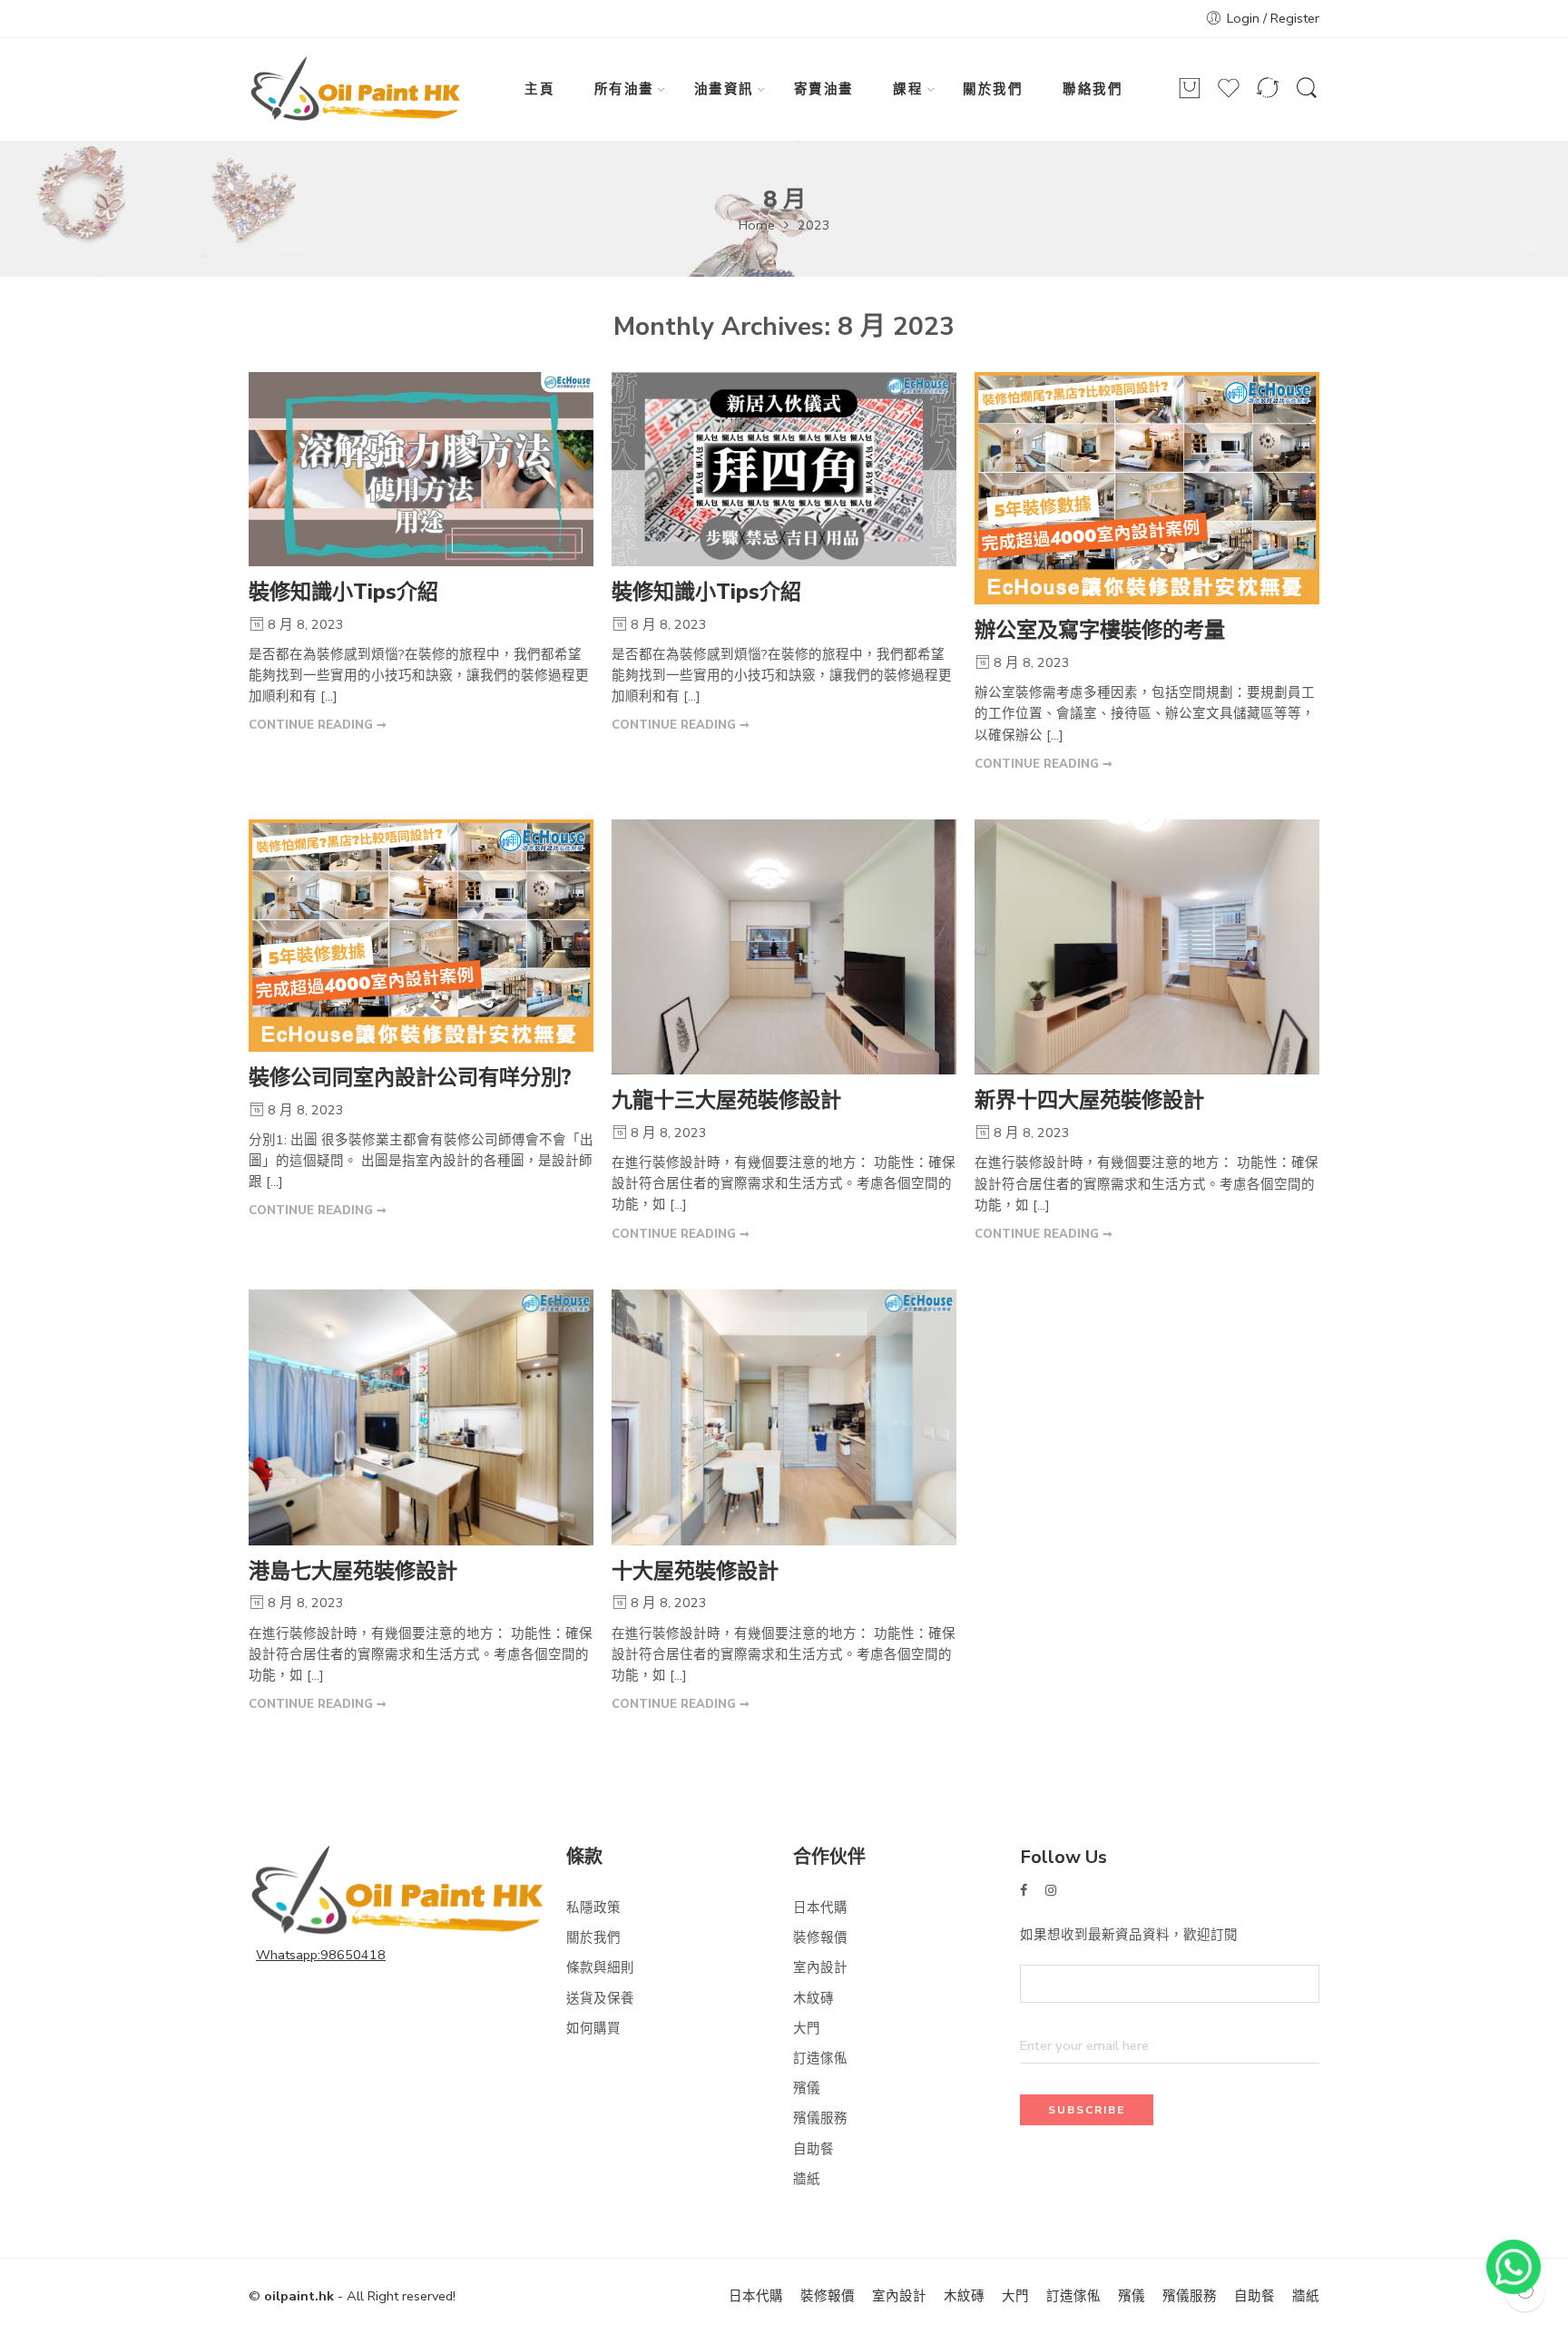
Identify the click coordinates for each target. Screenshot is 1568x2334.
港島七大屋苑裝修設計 (353, 1571)
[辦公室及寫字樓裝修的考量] (1147, 488)
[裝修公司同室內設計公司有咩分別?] (421, 936)
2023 (814, 225)
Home (757, 225)
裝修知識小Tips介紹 (343, 592)
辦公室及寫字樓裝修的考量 (1100, 630)
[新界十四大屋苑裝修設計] (1147, 947)
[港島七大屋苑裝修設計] (421, 1417)
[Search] (1307, 97)
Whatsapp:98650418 (321, 1955)
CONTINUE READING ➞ (318, 725)
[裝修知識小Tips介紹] (421, 469)
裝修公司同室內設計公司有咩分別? (410, 1078)
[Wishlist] (1229, 96)
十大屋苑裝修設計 (695, 1571)
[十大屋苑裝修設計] (784, 1417)
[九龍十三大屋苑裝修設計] (784, 947)
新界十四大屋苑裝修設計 (1089, 1100)
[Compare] (1268, 96)
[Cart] (1190, 96)
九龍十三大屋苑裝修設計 (726, 1100)
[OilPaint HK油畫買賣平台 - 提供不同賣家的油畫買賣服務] (356, 90)
